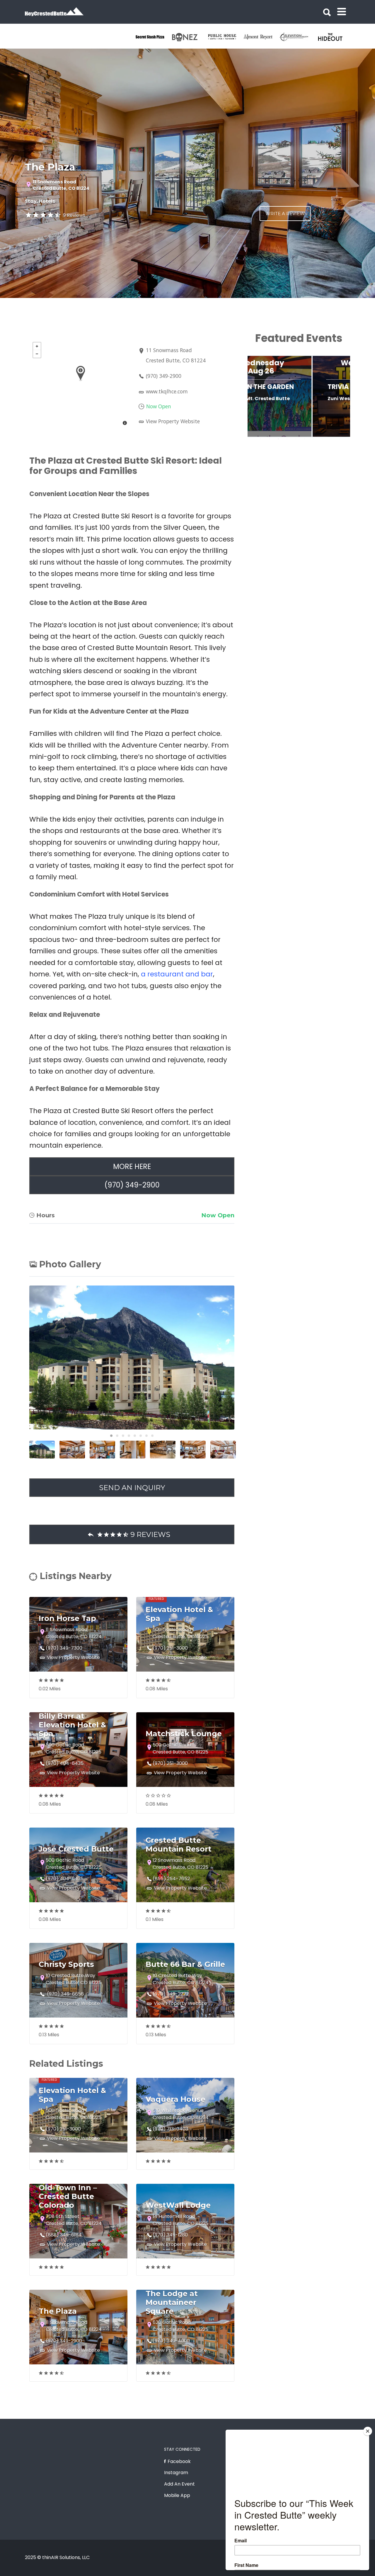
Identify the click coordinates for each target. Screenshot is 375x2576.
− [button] (37, 354)
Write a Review (285, 214)
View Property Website (173, 421)
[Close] (368, 2431)
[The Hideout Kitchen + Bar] (334, 37)
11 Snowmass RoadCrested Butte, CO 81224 (61, 185)
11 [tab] (349, 439)
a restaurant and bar (177, 974)
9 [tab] (331, 439)
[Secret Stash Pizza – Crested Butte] (153, 37)
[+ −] (81, 384)
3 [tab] (123, 1436)
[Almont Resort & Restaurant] (261, 37)
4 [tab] (129, 1436)
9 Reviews (74, 215)
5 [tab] (135, 1436)
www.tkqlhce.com (167, 391)
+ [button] (37, 346)
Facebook (179, 2461)
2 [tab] (117, 1436)
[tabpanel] (153, 37)
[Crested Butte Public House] (225, 37)
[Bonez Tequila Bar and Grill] (189, 37)
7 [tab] (146, 1436)
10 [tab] (340, 439)
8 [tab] (152, 1436)
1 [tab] (111, 1436)
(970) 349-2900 (164, 376)
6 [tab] (141, 1436)
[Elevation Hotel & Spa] (298, 37)
